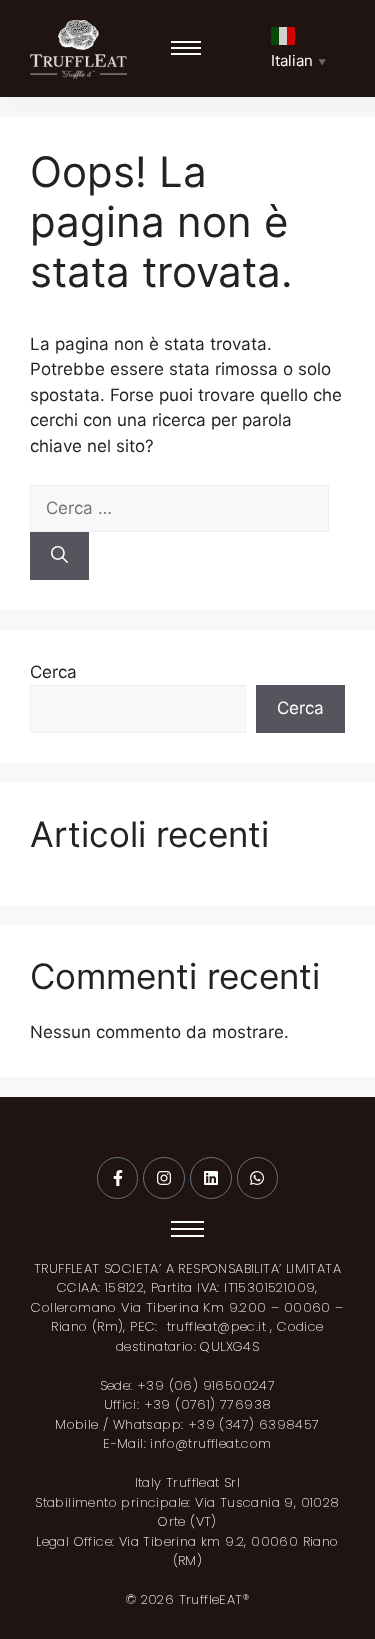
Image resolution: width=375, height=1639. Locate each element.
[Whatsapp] (258, 1178)
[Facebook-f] (118, 1178)
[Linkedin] (211, 1178)
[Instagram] (164, 1178)
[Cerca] (59, 556)
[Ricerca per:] (179, 508)
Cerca (53, 672)
